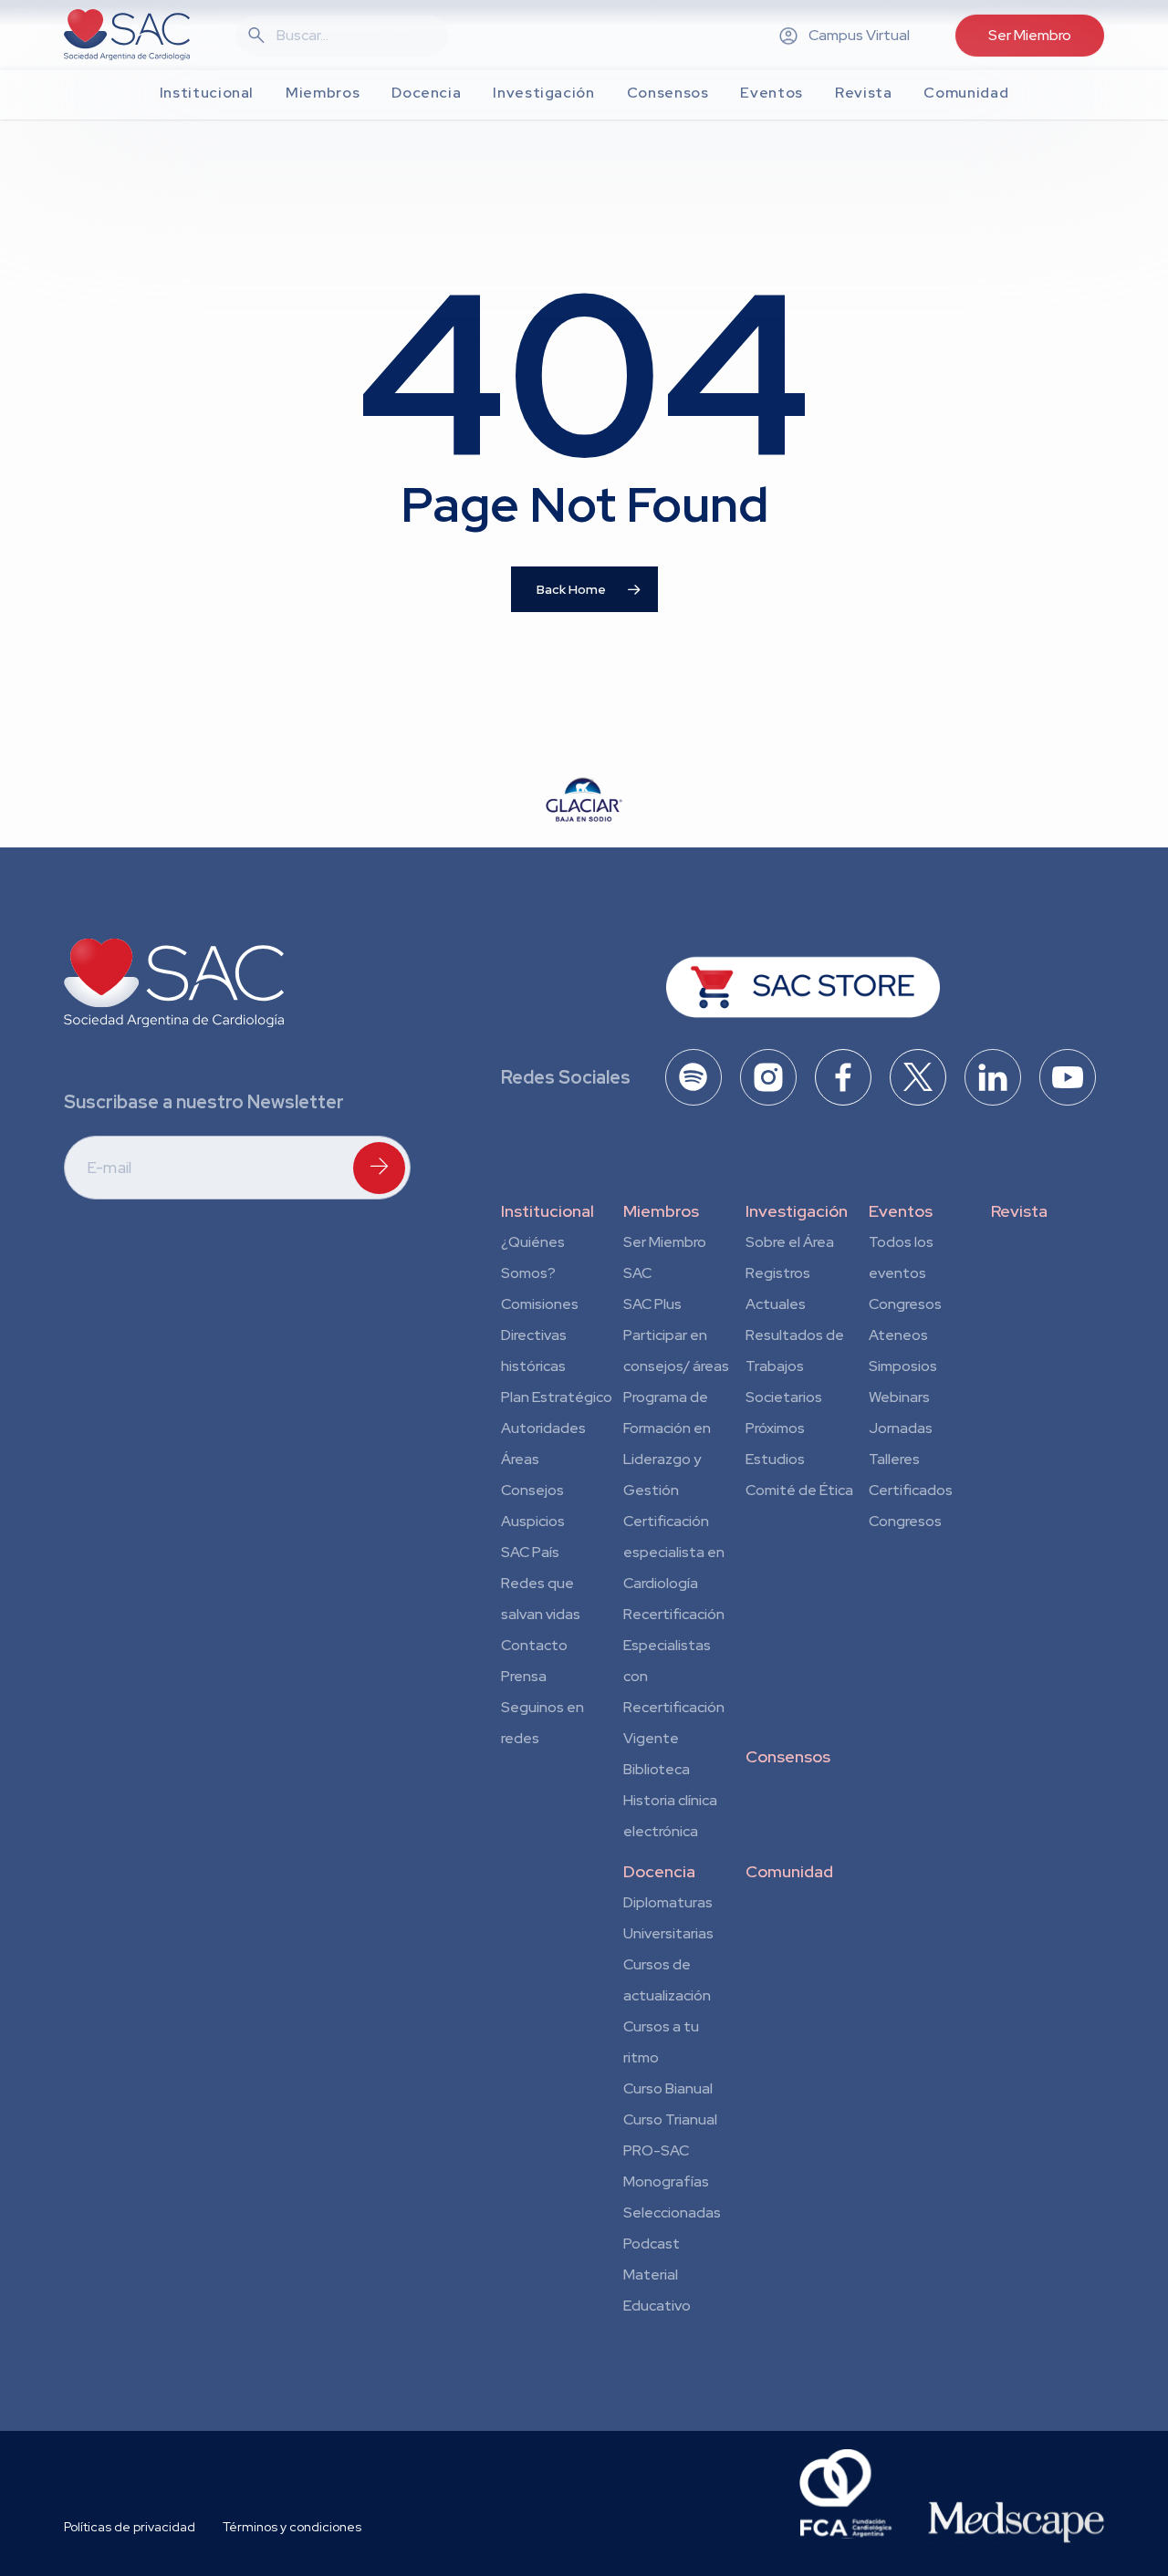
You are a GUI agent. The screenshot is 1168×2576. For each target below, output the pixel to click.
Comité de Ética (799, 1490)
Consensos (788, 1756)
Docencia (659, 1871)
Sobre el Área (790, 1242)
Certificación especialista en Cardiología (674, 1552)
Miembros (661, 1211)
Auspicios (533, 1521)
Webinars (899, 1397)
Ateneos (898, 1335)
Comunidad (789, 1871)
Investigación (797, 1211)
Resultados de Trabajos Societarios (795, 1366)
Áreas (520, 1459)
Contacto (534, 1645)
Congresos (905, 1304)
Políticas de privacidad (130, 2527)
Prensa (524, 1676)
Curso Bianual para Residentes (668, 2092)
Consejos (532, 1490)
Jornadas (901, 1428)
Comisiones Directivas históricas (540, 1335)
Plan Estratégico (557, 1397)
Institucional (547, 1211)
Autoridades (543, 1428)
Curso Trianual (670, 2119)
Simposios (903, 1366)
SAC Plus (652, 1304)
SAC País (530, 1552)
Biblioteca (657, 1769)
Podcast (652, 2244)
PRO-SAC (656, 2150)
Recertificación (674, 1614)
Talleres (894, 1459)
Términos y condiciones (292, 2527)
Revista (1019, 1211)
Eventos (901, 1211)
